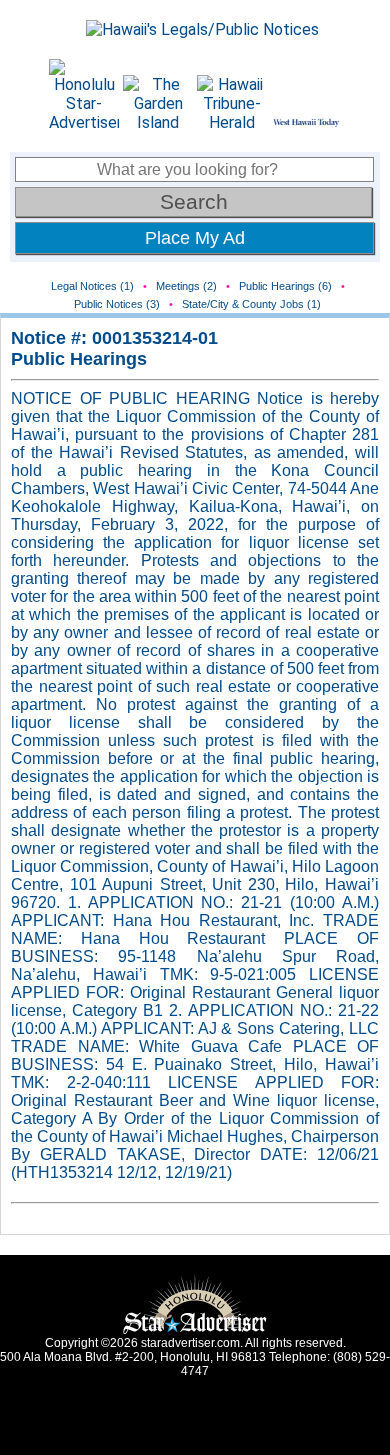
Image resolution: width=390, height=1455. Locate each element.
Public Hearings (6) (285, 286)
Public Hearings (79, 359)
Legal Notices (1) (92, 286)
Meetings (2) (186, 286)
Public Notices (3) (117, 304)
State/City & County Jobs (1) (251, 304)
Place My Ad (195, 238)
